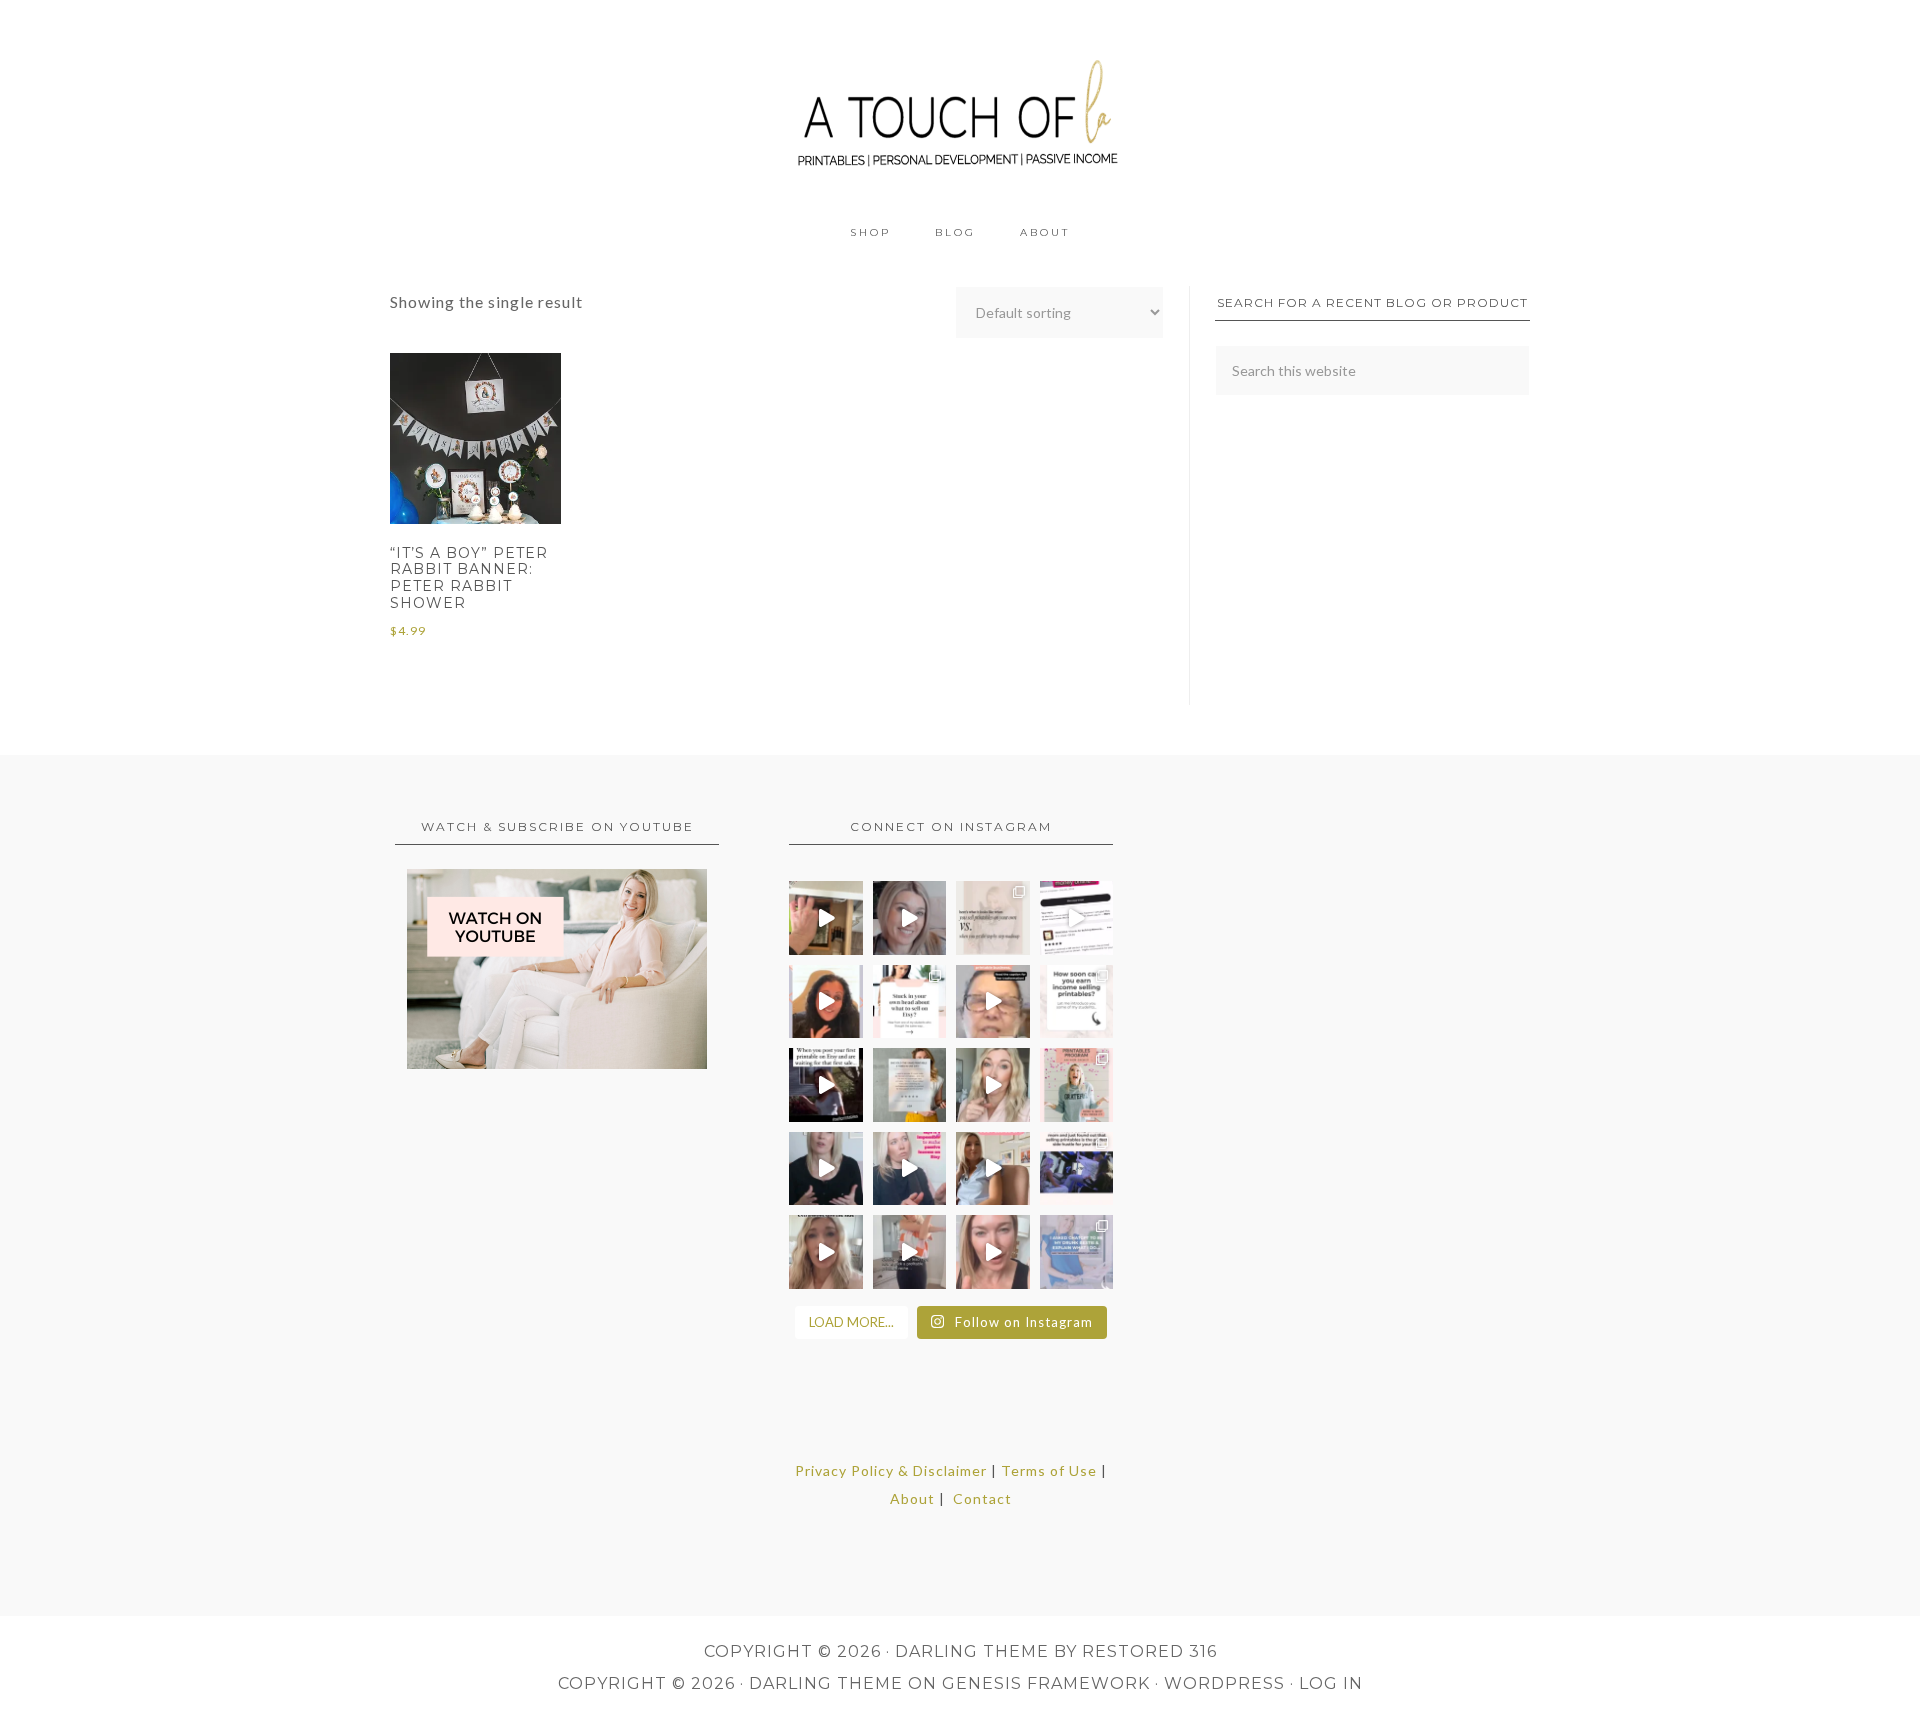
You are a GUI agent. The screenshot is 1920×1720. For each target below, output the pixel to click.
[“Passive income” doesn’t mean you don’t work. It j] (910, 1169)
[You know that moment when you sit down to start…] (910, 1002)
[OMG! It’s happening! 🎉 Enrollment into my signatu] (1077, 1085)
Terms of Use (1049, 1470)
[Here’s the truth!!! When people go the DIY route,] (993, 918)
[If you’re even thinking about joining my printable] (826, 1002)
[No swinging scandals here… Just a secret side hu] (1077, 1169)
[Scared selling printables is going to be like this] (826, 1085)
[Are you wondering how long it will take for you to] (1077, 1002)
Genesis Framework (1046, 1683)
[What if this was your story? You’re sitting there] (910, 1085)
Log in (1331, 1683)
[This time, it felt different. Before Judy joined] (993, 1002)
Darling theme (972, 1651)
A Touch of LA (960, 105)
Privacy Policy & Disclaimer (891, 1470)
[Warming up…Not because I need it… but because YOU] (910, 1252)
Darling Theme (826, 1683)
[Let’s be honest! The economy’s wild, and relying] (826, 1252)
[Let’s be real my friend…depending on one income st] (993, 1085)
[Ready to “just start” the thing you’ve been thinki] (910, 918)
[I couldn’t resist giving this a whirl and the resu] (1077, 1252)
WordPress (1224, 1683)
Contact (982, 1498)
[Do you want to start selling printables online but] (1077, 918)
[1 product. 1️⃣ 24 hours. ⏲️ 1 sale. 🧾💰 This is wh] (993, 1252)
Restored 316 (1149, 1651)
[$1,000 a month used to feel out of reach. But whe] (993, 1169)
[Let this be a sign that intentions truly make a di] (826, 918)
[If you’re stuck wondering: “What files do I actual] (826, 1169)
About (912, 1498)
